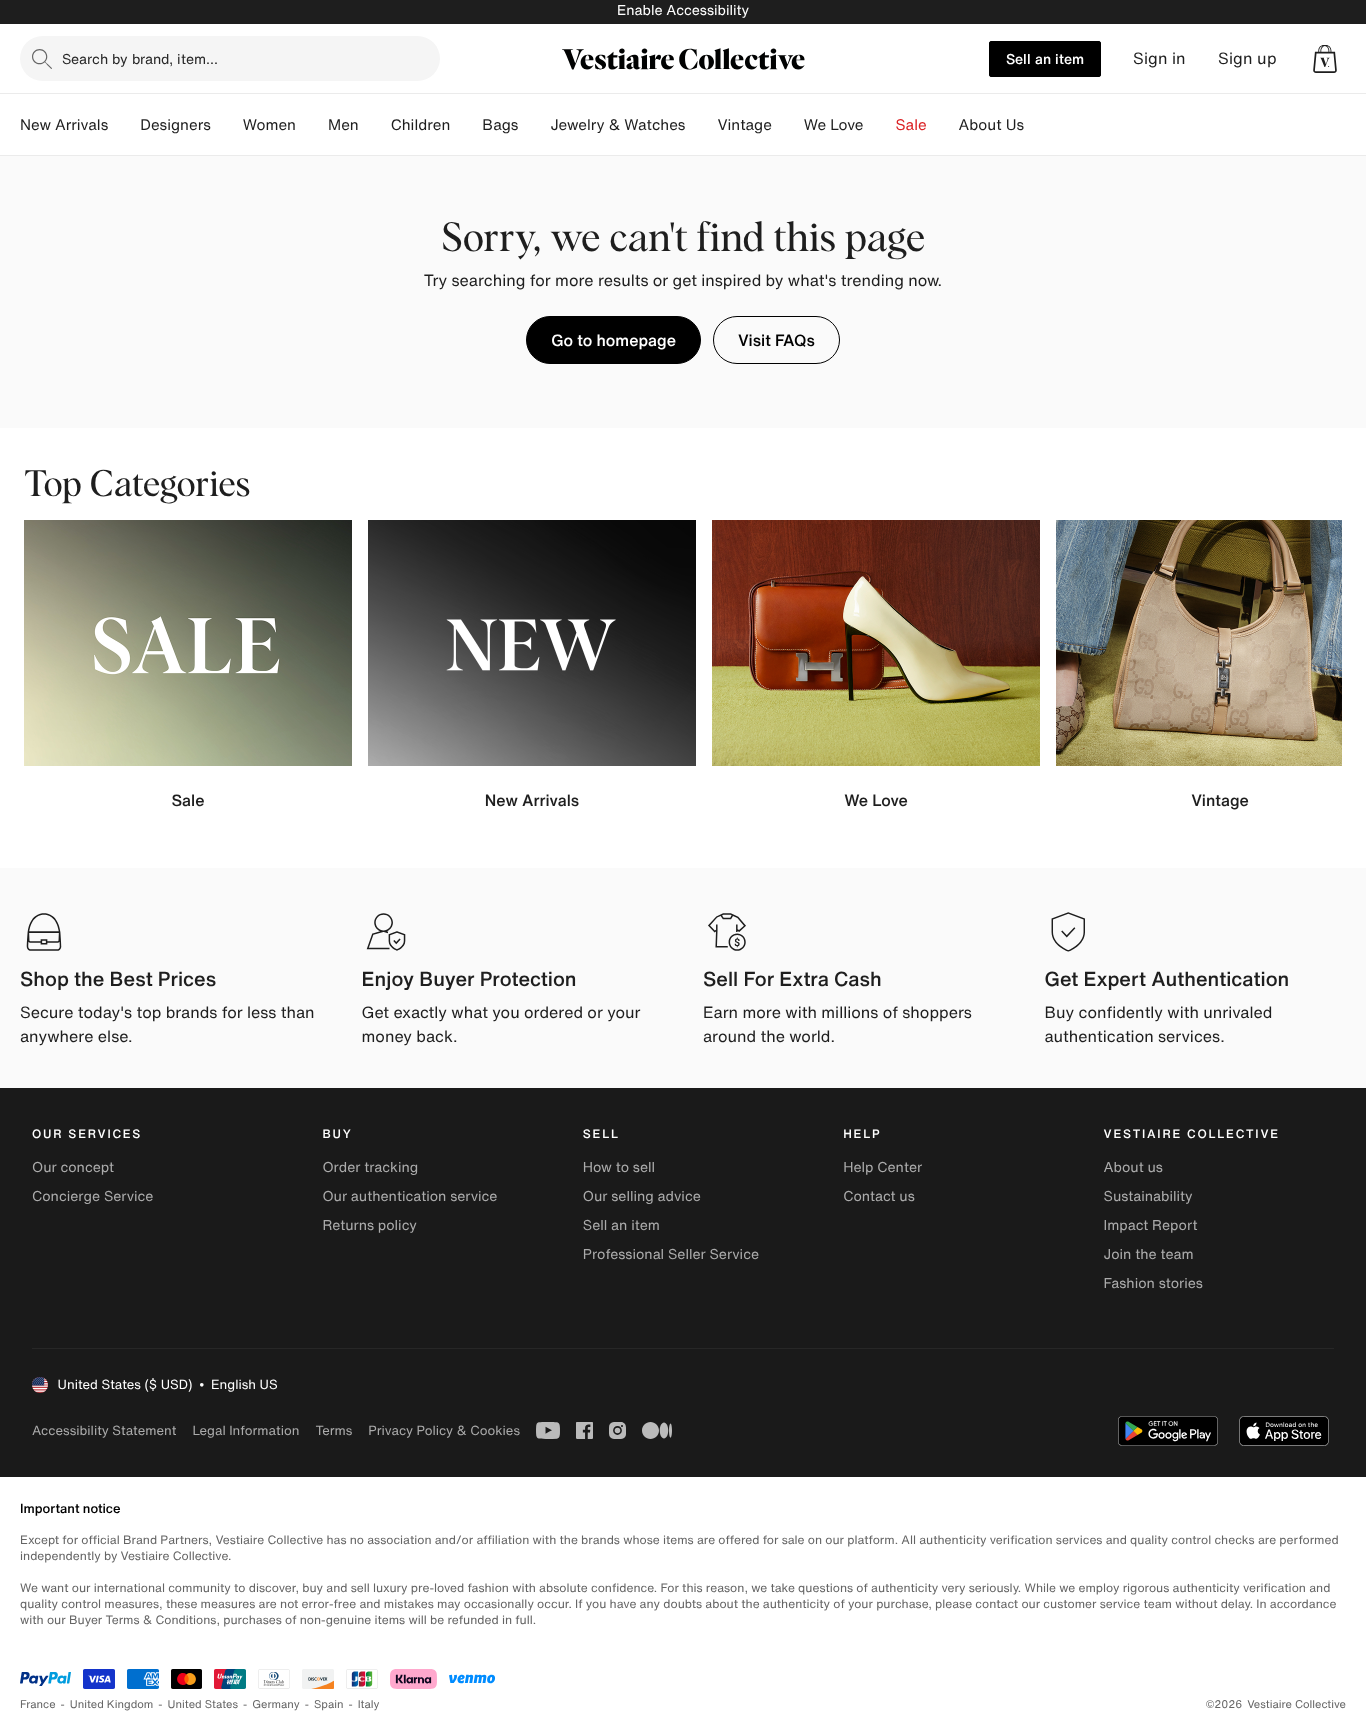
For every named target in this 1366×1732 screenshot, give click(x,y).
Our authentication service (409, 1196)
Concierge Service (92, 1196)
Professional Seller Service (671, 1254)
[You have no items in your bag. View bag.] (1325, 59)
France (38, 1704)
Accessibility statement (104, 1430)
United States (203, 1704)
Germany (276, 1704)
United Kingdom (112, 1704)
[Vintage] (788, 125)
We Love (834, 125)
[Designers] (227, 125)
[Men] (375, 125)
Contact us (879, 1196)
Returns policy (369, 1225)
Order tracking (370, 1167)
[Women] (312, 125)
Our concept (73, 1167)
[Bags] (534, 125)
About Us (991, 125)
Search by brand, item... (140, 58)
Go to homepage (613, 340)
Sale (911, 125)
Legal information (245, 1430)
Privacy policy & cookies (444, 1430)
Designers (175, 125)
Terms (333, 1430)
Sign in (1159, 58)
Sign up (1247, 58)
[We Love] (880, 125)
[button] (1325, 59)
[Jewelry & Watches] (701, 125)
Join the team (1149, 1254)
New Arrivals (64, 125)
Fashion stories (1153, 1283)
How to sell (619, 1167)
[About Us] (1040, 125)
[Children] (466, 125)
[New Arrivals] (124, 125)
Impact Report (1151, 1225)
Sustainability (1148, 1196)
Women (269, 125)
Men (343, 125)
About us (1133, 1167)
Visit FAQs (776, 340)
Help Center (882, 1167)
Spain (329, 1704)
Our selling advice (642, 1196)
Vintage (744, 125)
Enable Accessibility (683, 10)
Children (421, 125)
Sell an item (1045, 58)
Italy (369, 1704)
